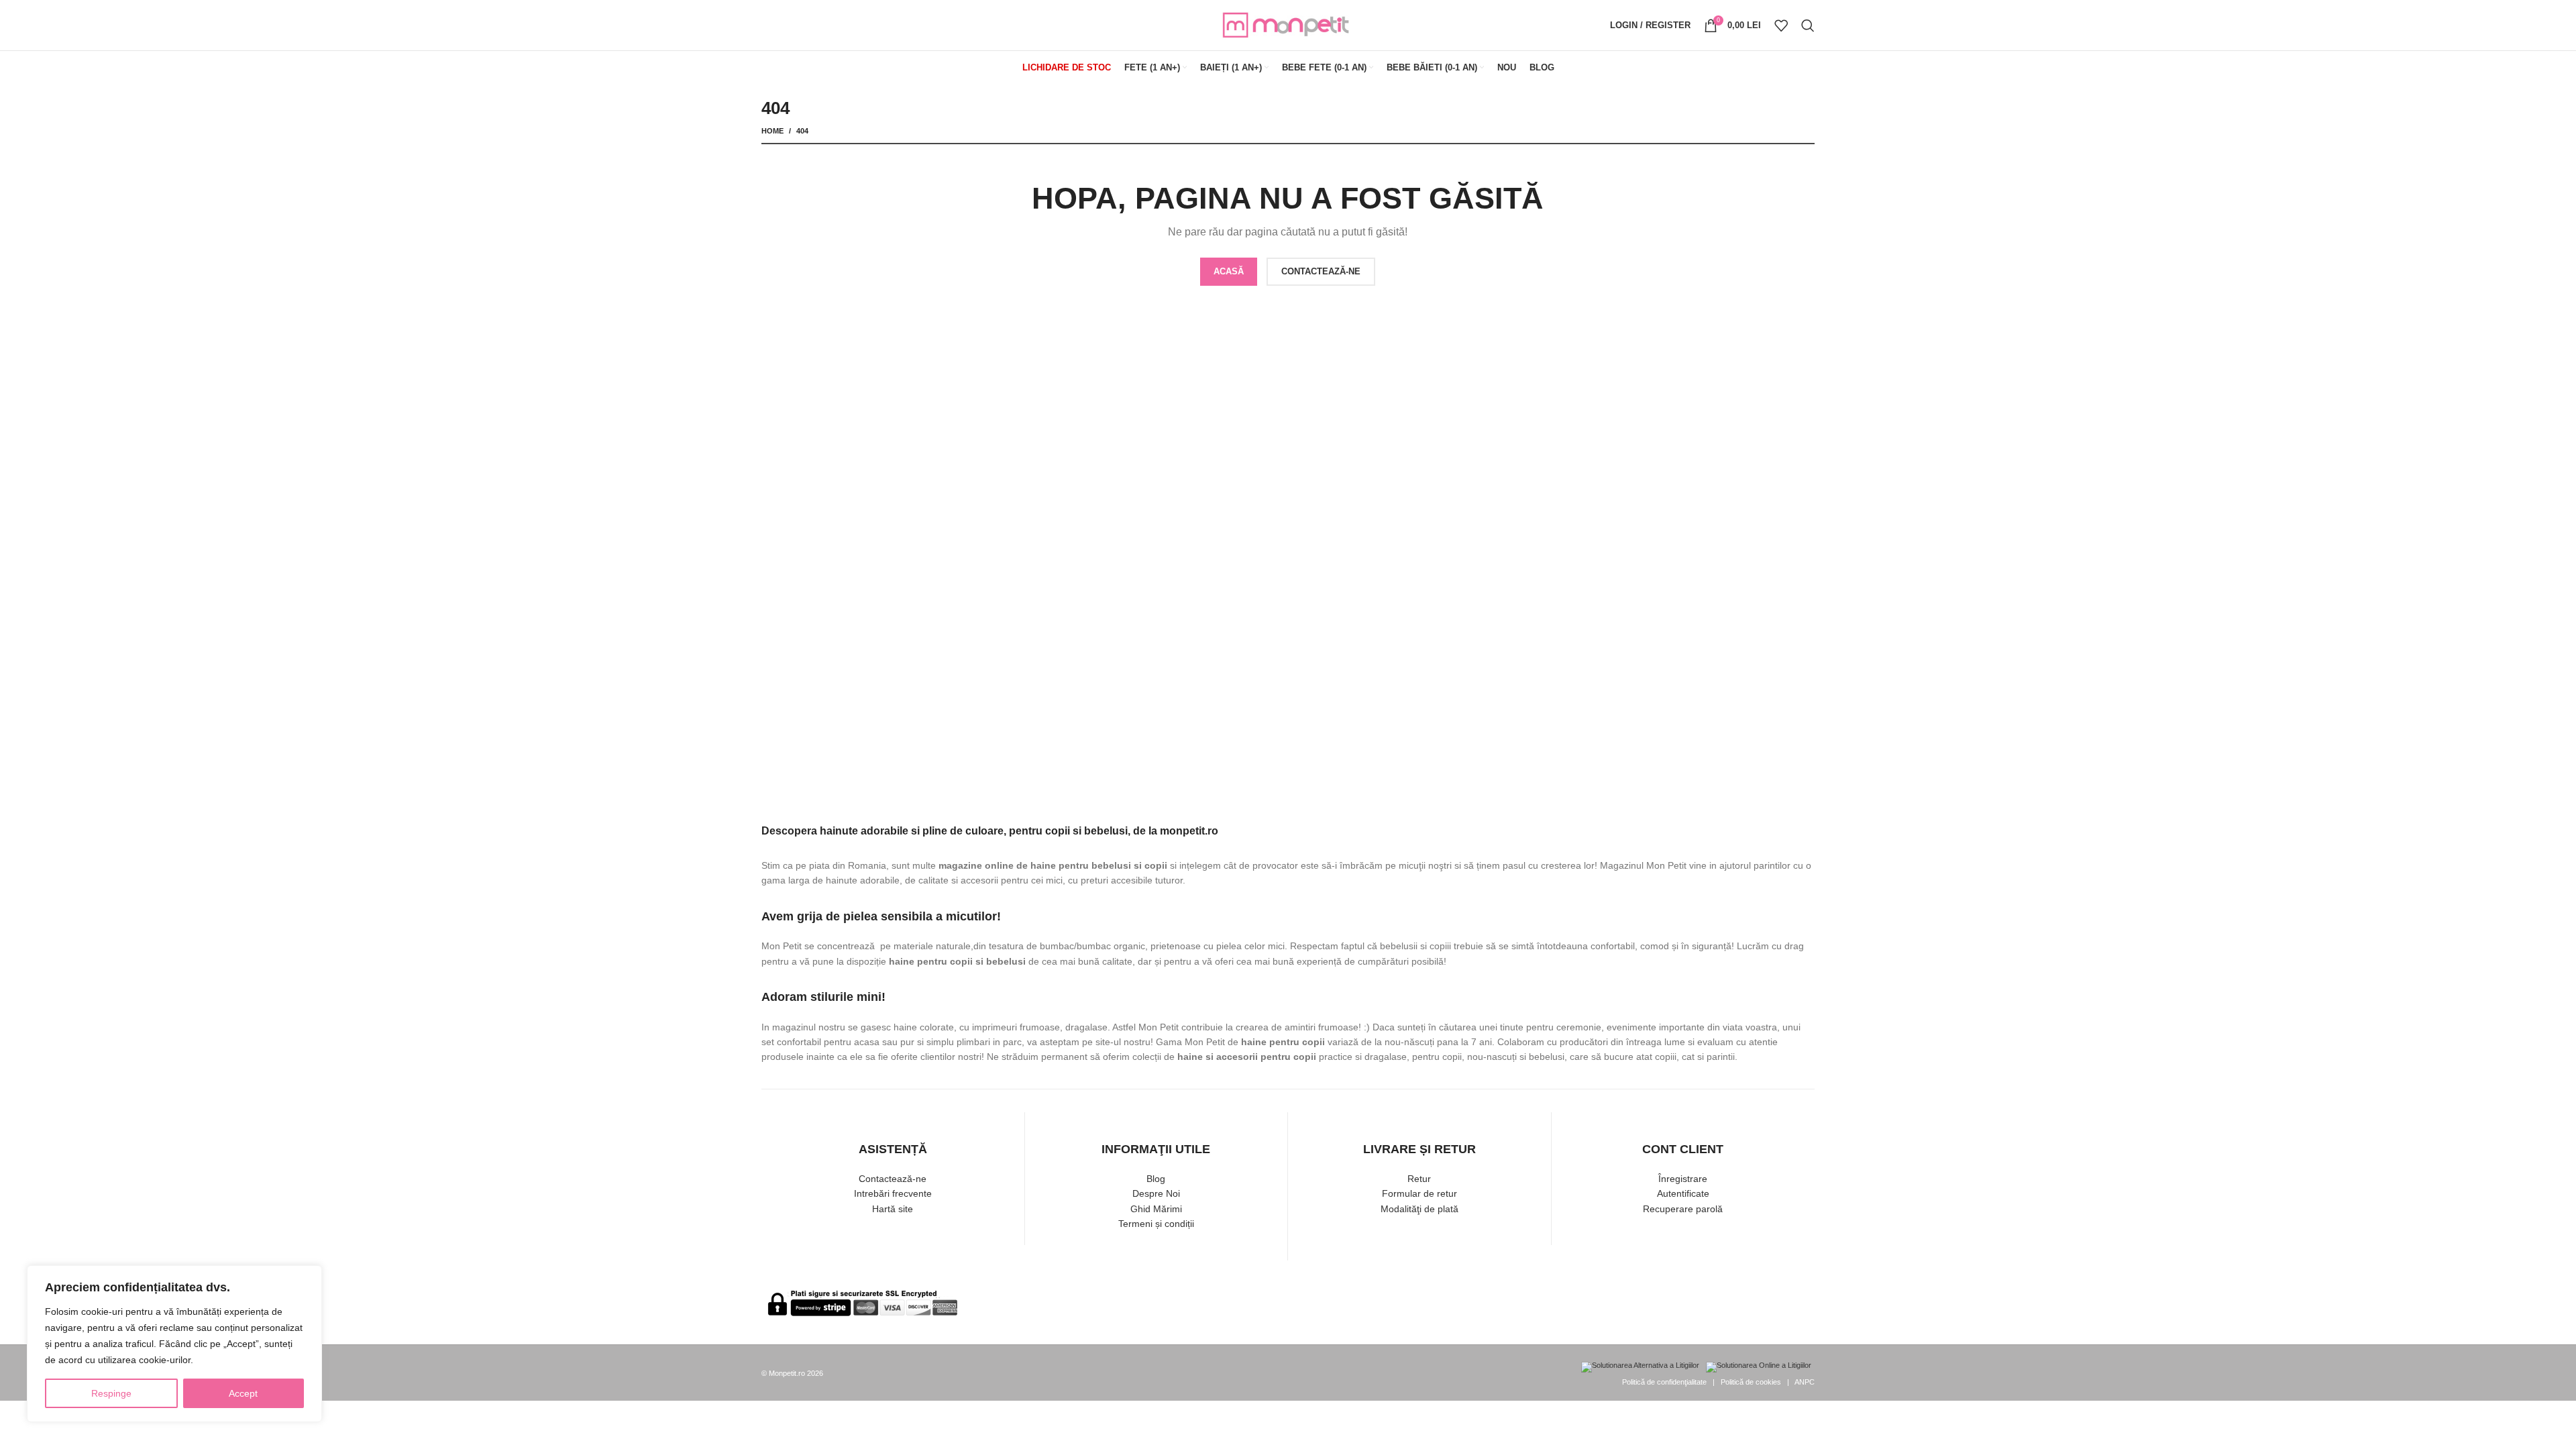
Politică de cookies (1751, 1382)
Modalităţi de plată (1419, 1209)
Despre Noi (1156, 1193)
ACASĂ (1229, 271)
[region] (174, 1344)
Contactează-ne (893, 1179)
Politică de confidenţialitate (1664, 1382)
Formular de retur (1419, 1193)
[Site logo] (1288, 24)
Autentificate (1683, 1193)
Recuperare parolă (1683, 1209)
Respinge (111, 1393)
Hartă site (893, 1209)
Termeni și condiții (1156, 1224)
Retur (1419, 1179)
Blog (1156, 1179)
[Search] (1808, 25)
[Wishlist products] (1781, 25)
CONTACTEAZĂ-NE (1321, 271)
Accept (243, 1393)
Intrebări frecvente (893, 1193)
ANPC (1805, 1382)
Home (772, 131)
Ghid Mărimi (1156, 1209)
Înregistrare (1683, 1179)
